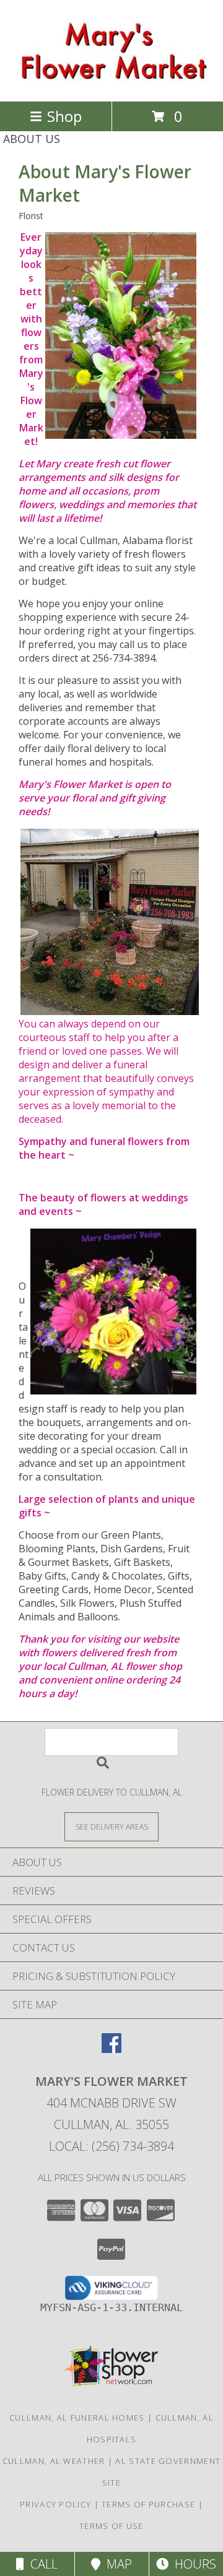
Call (41, 2564)
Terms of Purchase (148, 2504)
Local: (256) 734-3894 (111, 2146)
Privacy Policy (55, 2504)
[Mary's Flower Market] (111, 83)
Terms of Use (111, 2526)
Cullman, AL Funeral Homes (77, 2418)
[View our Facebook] (111, 2049)
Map (116, 2564)
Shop (64, 116)
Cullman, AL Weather (54, 2461)
